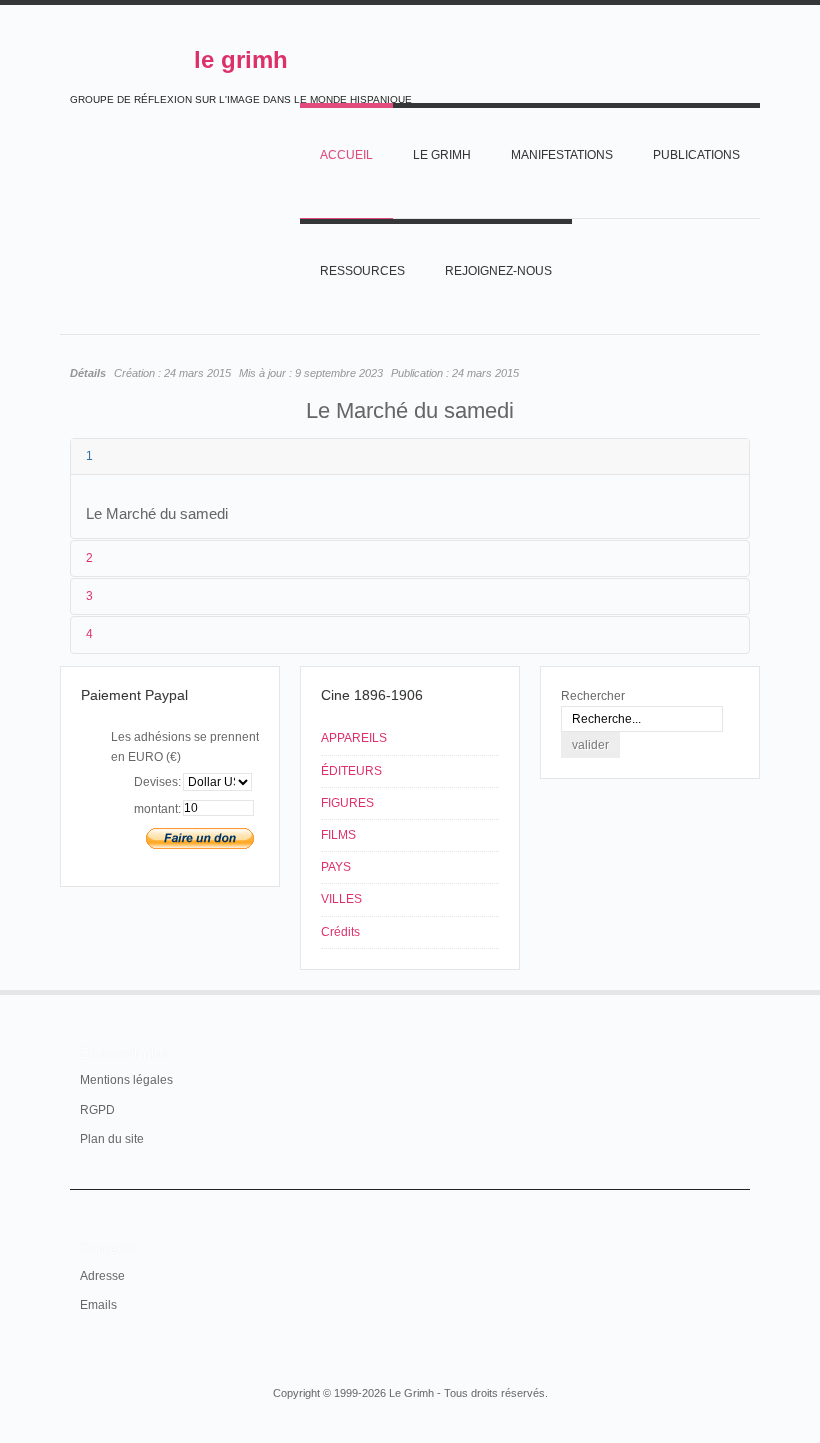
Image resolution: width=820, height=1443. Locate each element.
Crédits (340, 932)
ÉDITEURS (351, 771)
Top (738, 990)
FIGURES (347, 803)
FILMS (338, 835)
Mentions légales (126, 1080)
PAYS (336, 867)
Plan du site (112, 1139)
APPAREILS (354, 738)
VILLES (341, 899)
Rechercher (593, 696)
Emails (98, 1305)
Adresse (102, 1276)
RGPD (97, 1110)
